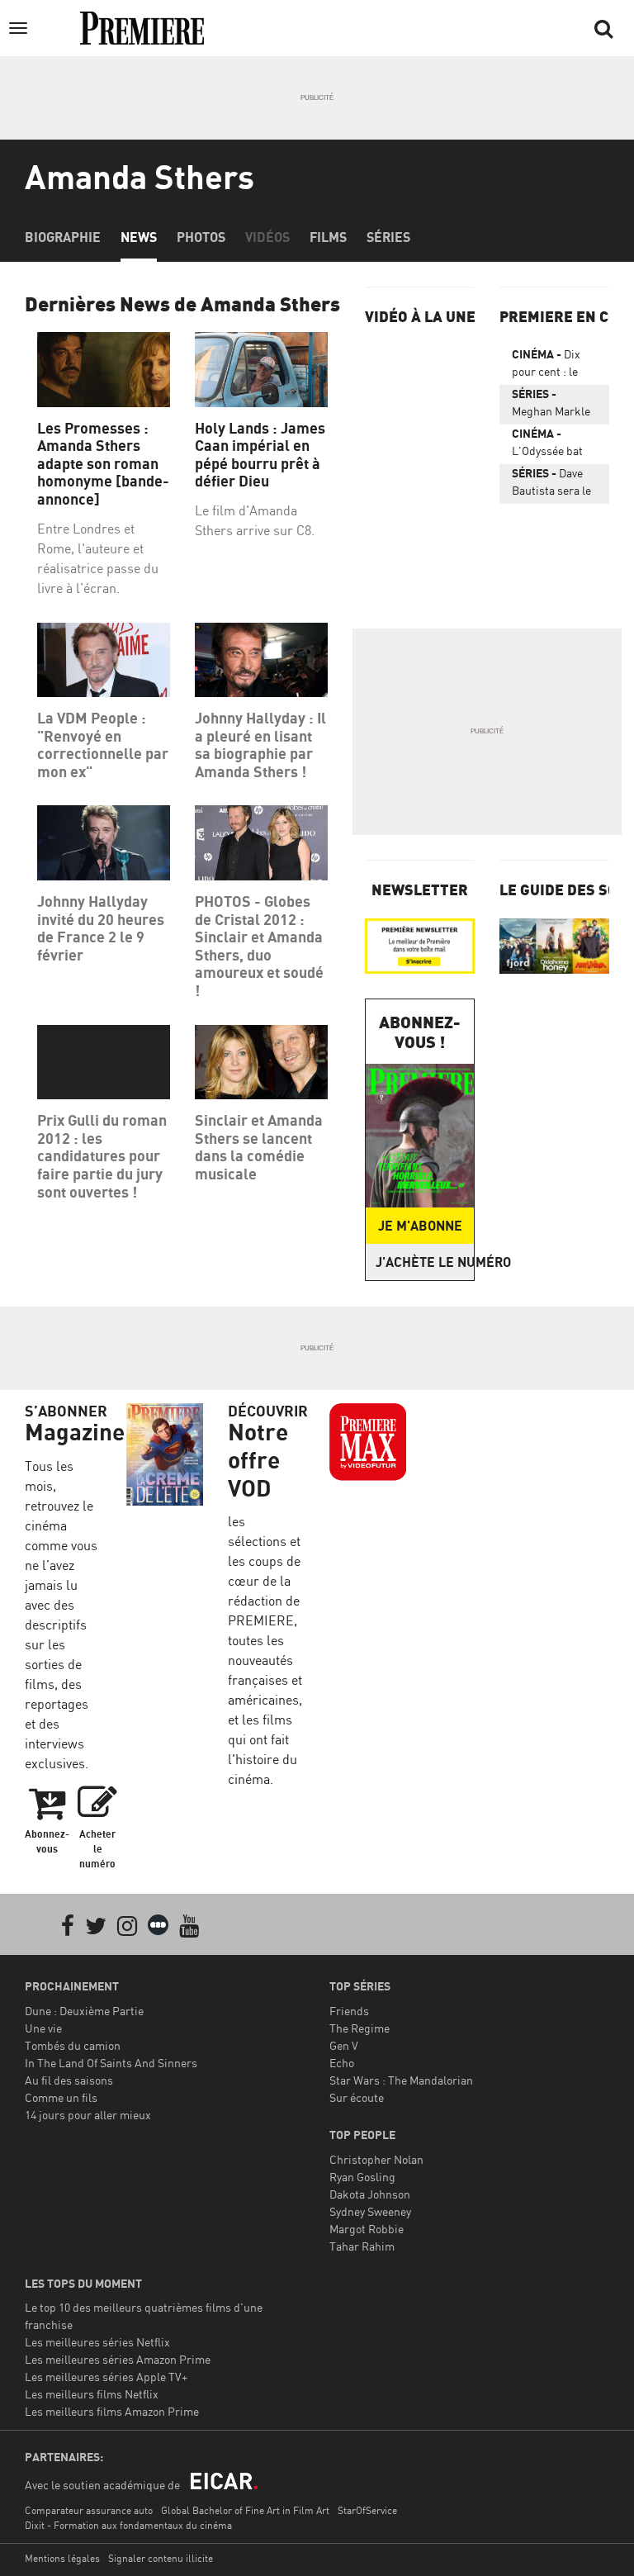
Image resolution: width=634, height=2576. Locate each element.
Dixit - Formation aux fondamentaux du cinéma (128, 2525)
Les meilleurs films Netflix (92, 2394)
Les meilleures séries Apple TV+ (106, 2377)
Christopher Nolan (376, 2159)
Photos (201, 237)
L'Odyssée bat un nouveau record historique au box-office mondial (547, 445)
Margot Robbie (367, 2229)
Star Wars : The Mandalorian (401, 2080)
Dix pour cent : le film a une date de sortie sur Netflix (549, 366)
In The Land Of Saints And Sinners (111, 2063)
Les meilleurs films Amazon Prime (112, 2411)
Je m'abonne (420, 1226)
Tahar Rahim (362, 2246)
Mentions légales (62, 2558)
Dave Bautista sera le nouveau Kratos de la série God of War (551, 485)
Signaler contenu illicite (161, 2558)
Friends (349, 2011)
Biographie (63, 237)
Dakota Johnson (370, 2194)
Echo (342, 2063)
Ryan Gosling (362, 2177)
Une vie (43, 2028)
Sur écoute (357, 2097)
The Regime (360, 2028)
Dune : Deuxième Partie (84, 2011)
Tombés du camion (73, 2045)
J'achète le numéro (425, 1262)
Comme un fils (61, 2097)
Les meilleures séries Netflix (97, 2342)
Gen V (344, 2045)
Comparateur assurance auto (89, 2510)
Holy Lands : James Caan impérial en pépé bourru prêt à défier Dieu (260, 455)
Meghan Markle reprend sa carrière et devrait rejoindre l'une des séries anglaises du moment (554, 406)
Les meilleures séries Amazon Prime (118, 2359)
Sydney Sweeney (370, 2211)
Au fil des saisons (69, 2080)
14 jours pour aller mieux (88, 2115)
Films (328, 237)
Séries (388, 237)
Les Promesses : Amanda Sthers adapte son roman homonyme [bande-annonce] (103, 464)
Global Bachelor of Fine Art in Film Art (245, 2510)
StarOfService (367, 2510)
